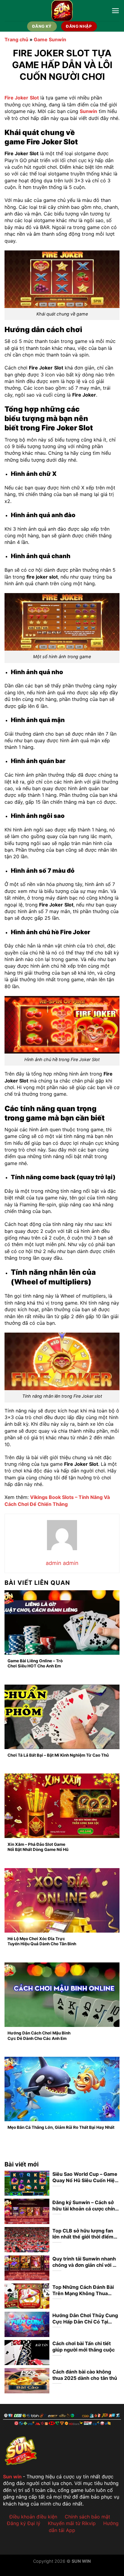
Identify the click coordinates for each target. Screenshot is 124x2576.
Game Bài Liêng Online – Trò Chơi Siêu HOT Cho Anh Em (35, 1663)
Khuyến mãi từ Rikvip (72, 2523)
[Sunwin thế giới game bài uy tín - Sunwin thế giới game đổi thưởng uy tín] (62, 11)
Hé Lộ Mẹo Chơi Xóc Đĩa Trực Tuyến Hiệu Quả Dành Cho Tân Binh (42, 1941)
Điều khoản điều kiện (33, 2517)
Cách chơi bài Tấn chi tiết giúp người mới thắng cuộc (84, 2347)
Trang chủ (16, 39)
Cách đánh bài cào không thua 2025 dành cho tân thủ (85, 2375)
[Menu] (115, 11)
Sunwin (88, 111)
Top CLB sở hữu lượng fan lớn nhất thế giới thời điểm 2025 (83, 2234)
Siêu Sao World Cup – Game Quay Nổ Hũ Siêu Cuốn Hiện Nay (85, 2177)
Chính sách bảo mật (87, 2517)
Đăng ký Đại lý (24, 2523)
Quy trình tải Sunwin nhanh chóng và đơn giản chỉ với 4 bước (84, 2262)
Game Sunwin (50, 39)
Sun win (12, 2477)
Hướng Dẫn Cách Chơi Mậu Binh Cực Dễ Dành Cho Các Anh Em (39, 2036)
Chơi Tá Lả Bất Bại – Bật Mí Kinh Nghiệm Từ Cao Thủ (59, 1755)
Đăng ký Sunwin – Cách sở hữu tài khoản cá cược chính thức (85, 2206)
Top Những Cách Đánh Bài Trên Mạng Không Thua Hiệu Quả (83, 2290)
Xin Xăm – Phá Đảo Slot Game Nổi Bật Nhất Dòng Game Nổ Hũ (38, 1847)
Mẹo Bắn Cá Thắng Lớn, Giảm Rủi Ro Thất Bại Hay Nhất (61, 2127)
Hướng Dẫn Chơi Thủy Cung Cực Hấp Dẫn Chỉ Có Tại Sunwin (85, 2319)
